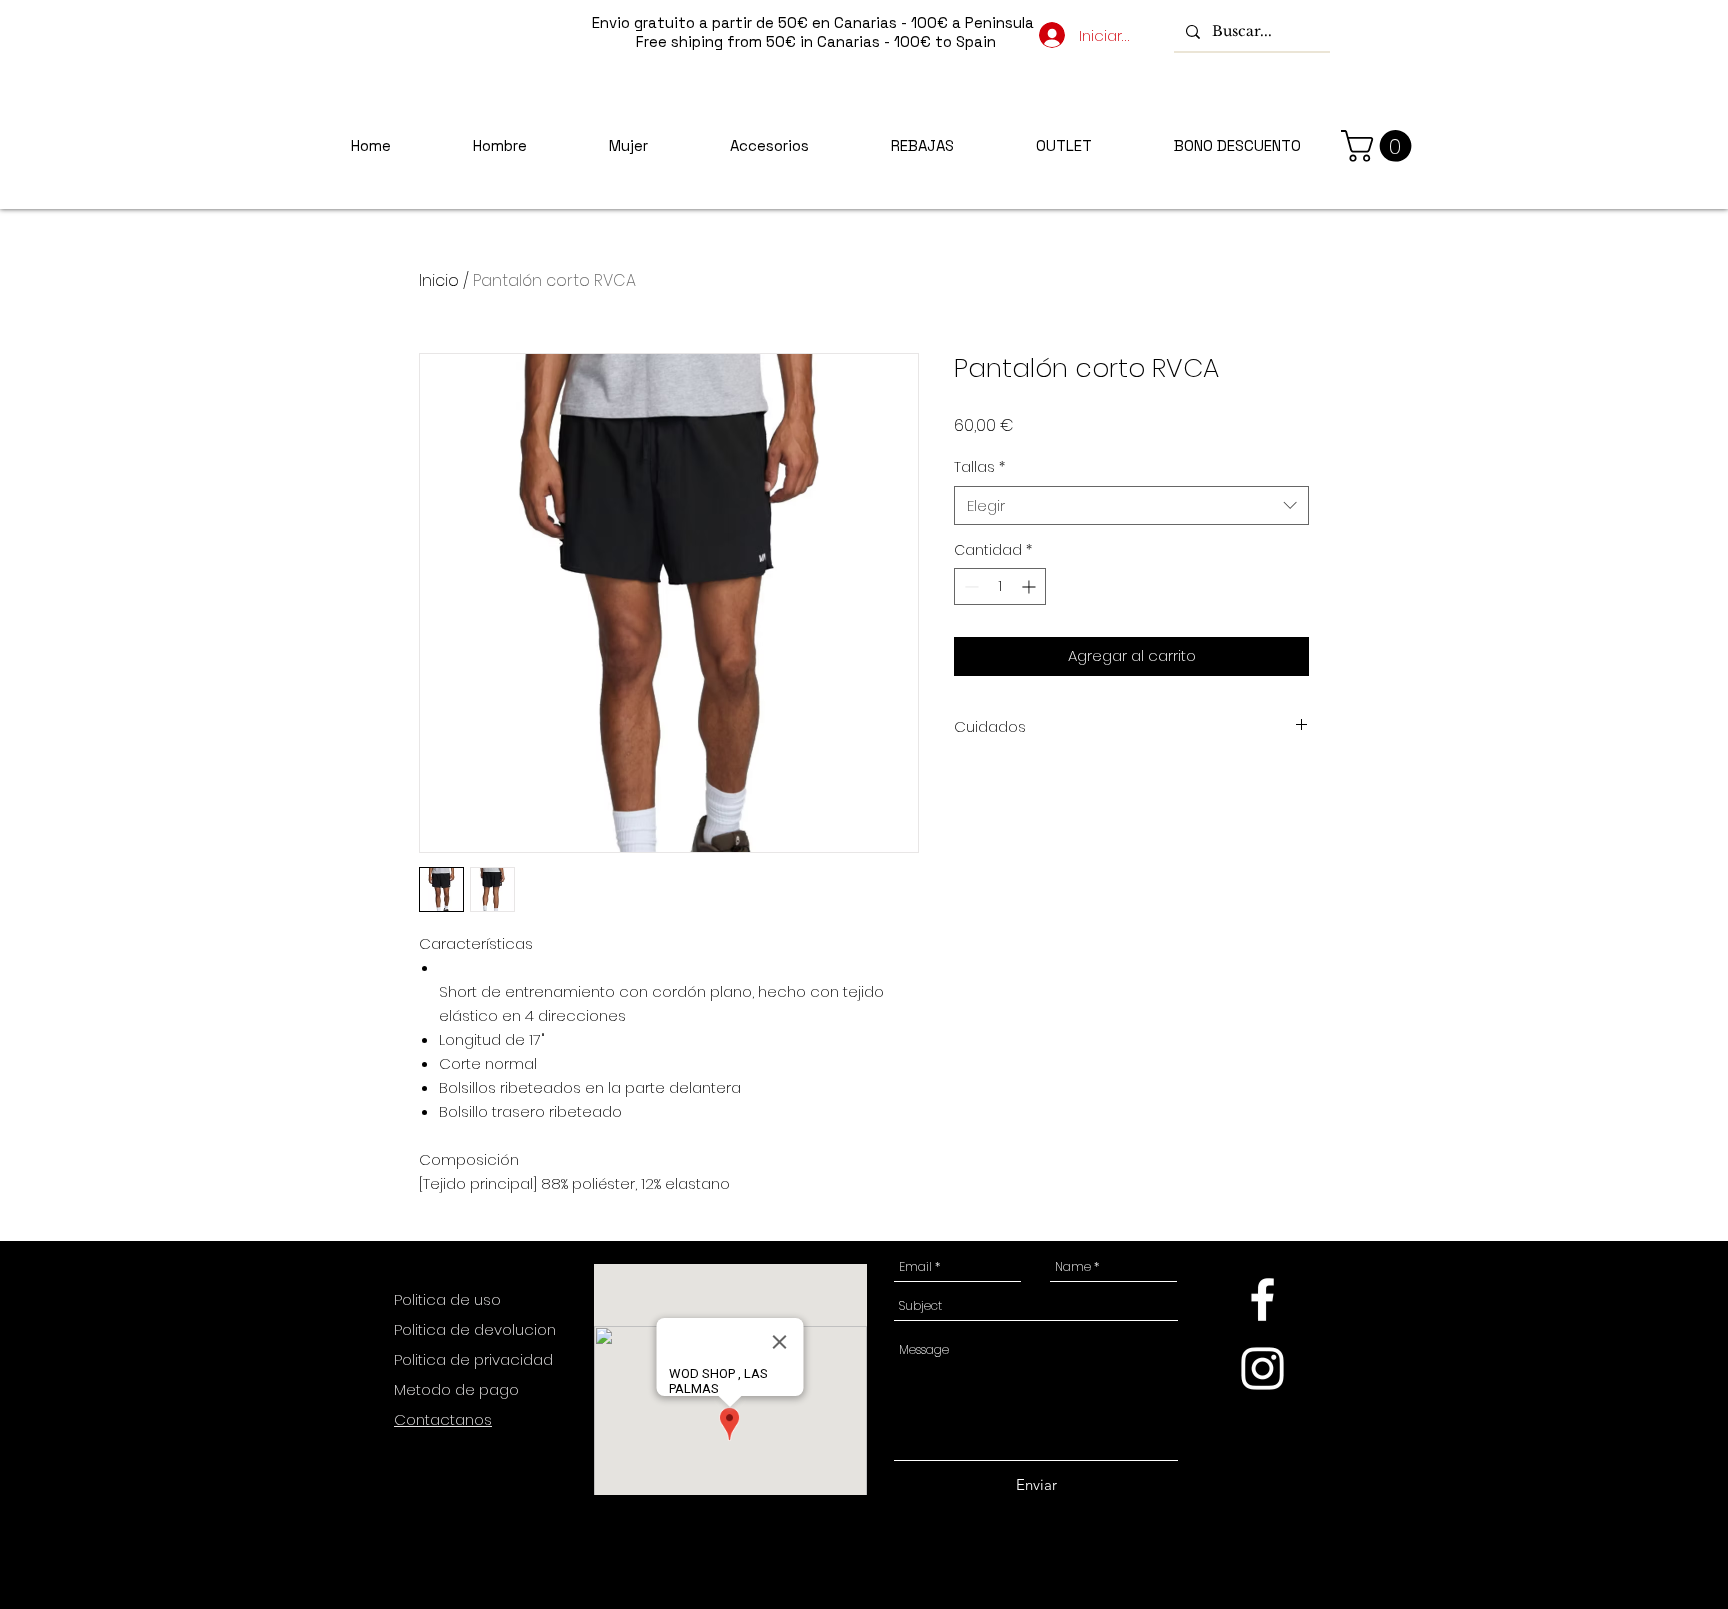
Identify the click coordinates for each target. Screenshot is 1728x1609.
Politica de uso (449, 1299)
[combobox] (1131, 505)
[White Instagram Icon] (1262, 1368)
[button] (1380, 146)
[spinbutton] (1000, 586)
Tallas (979, 467)
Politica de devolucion (475, 1329)
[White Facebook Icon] (1262, 1299)
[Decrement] (969, 586)
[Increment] (1030, 586)
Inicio (439, 280)
